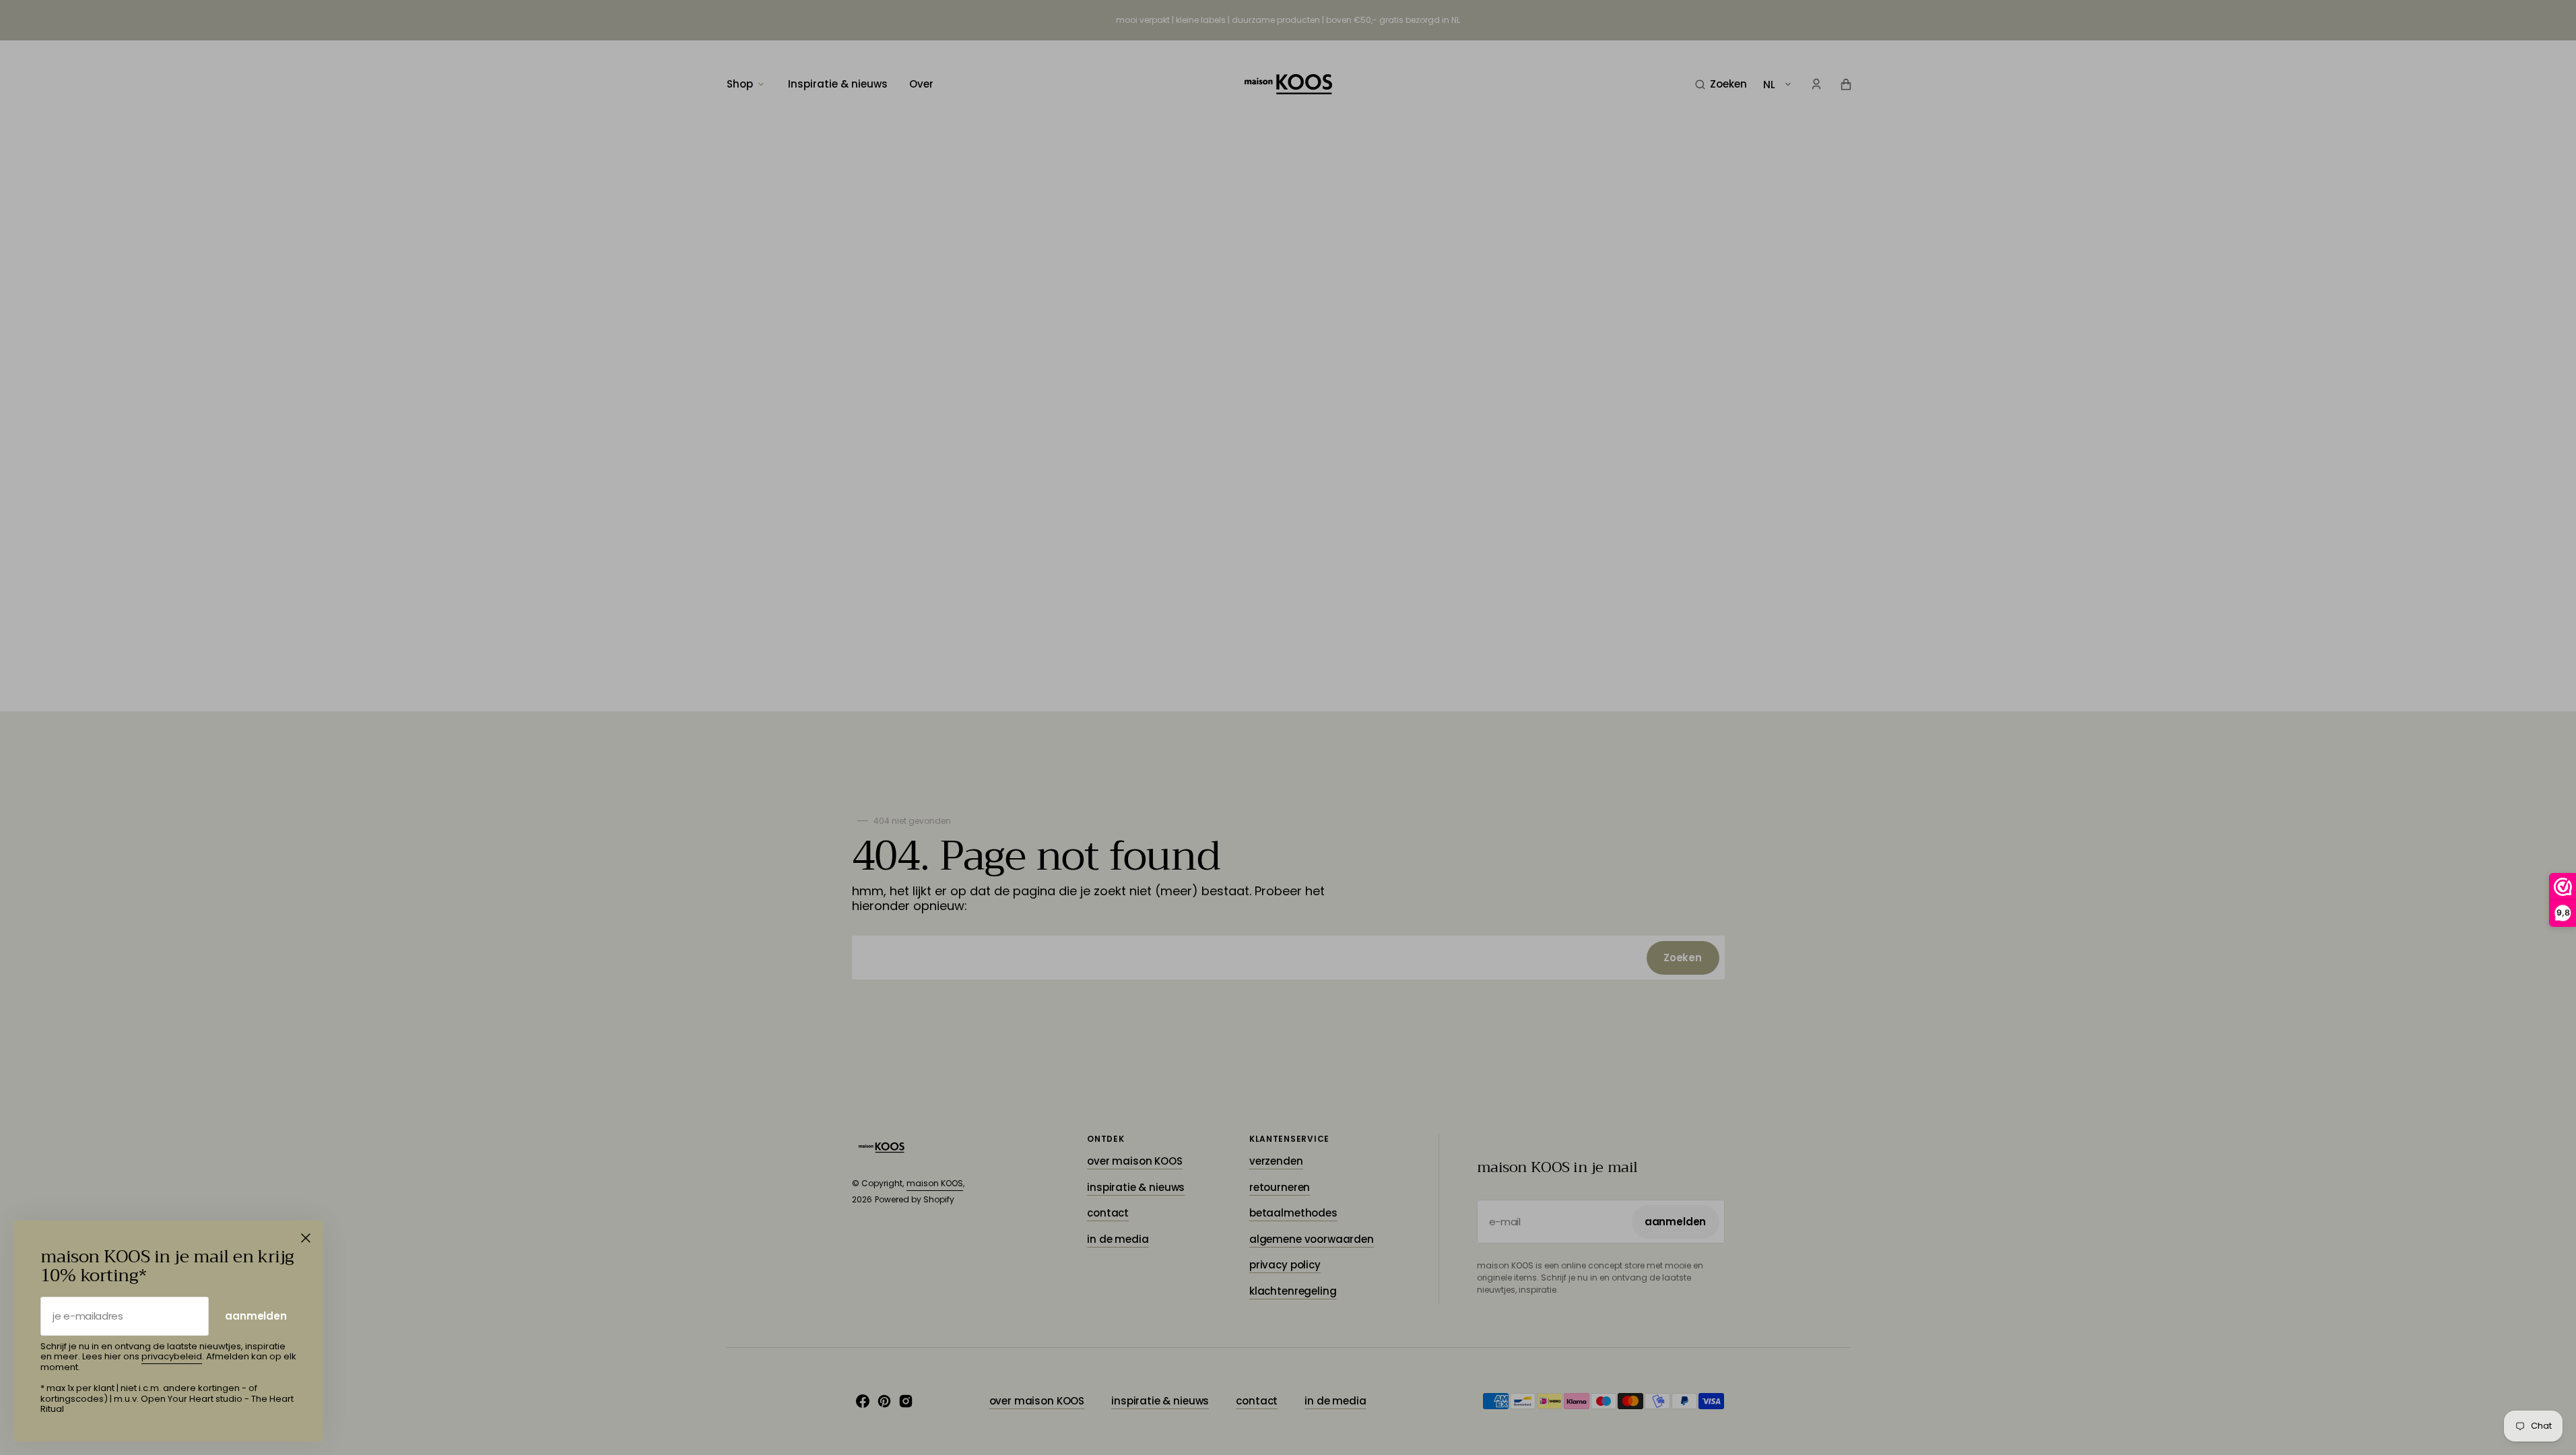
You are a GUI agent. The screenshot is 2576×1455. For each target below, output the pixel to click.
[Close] (306, 1238)
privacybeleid (172, 1356)
